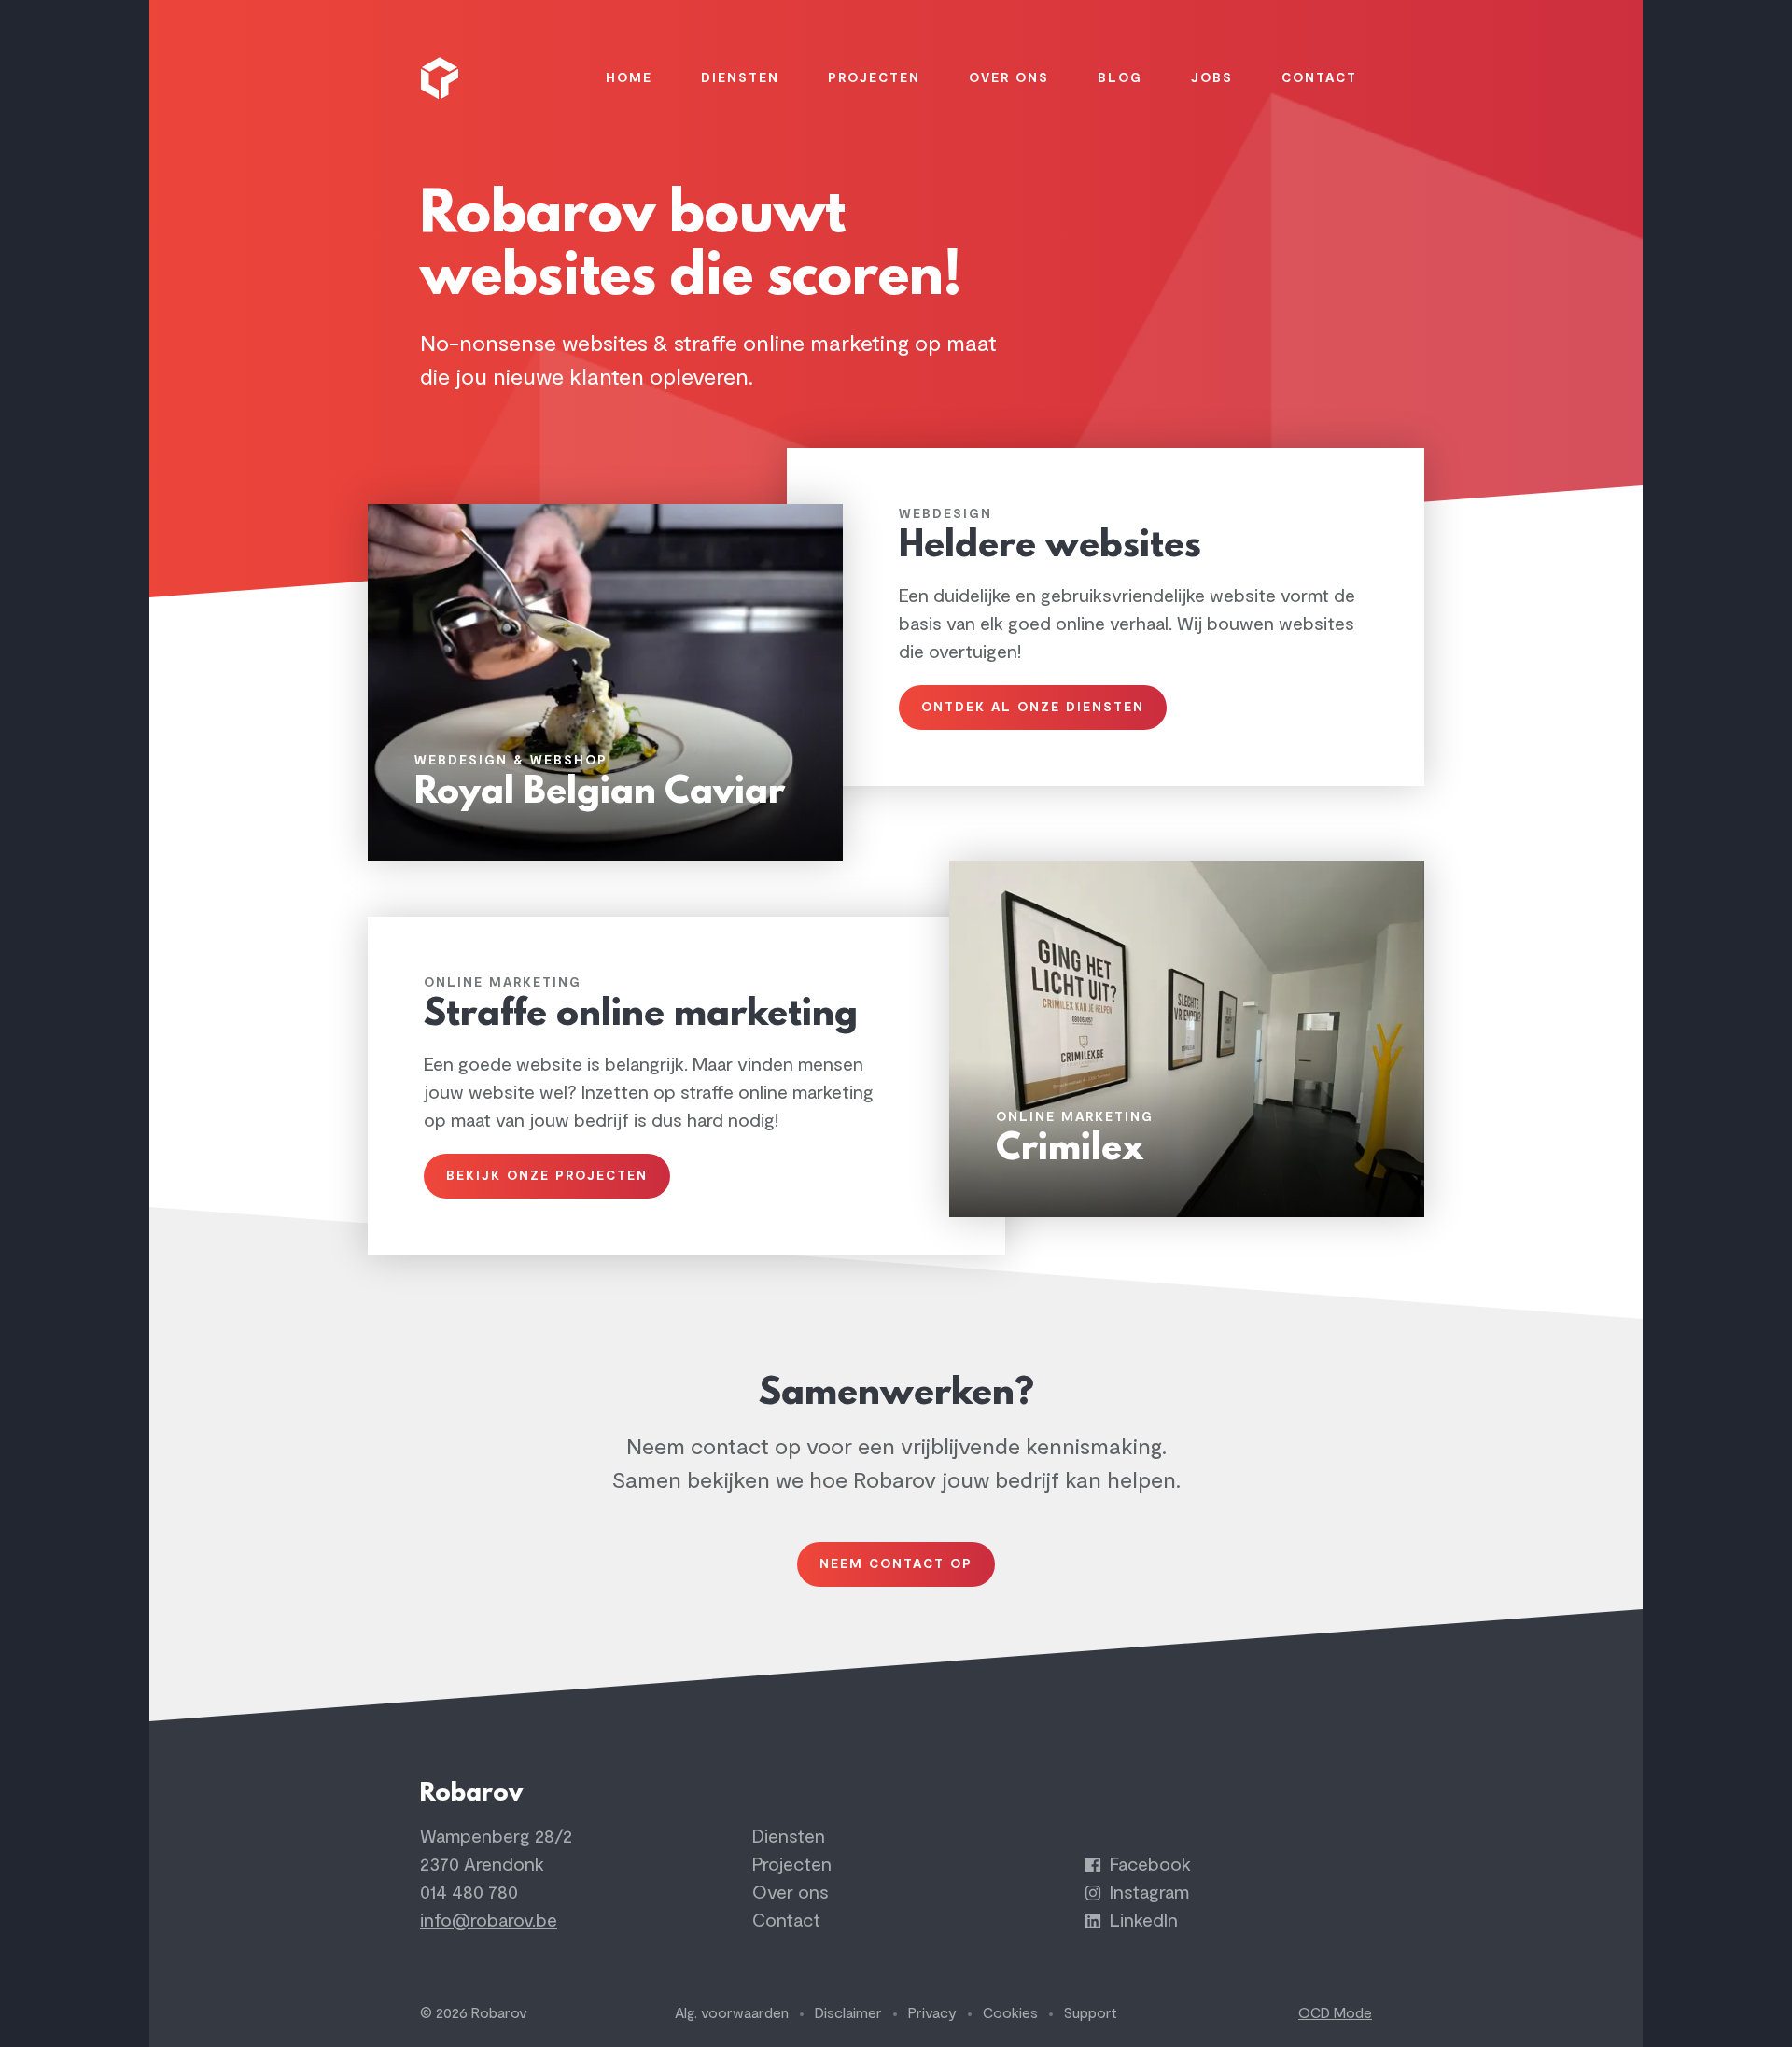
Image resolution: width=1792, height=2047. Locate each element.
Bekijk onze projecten (547, 1176)
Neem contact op (896, 1564)
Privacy (932, 2013)
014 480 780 (469, 1893)
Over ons (791, 1893)
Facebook (1148, 1865)
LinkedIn (1141, 1921)
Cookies (1010, 2013)
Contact (786, 1921)
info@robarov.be (489, 1921)
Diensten (789, 1837)
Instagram (1147, 1893)
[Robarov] (442, 78)
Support (1091, 2013)
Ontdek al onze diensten (1033, 707)
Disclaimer (848, 2013)
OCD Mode (1335, 2013)
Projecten (792, 1865)
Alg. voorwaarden (732, 2013)
